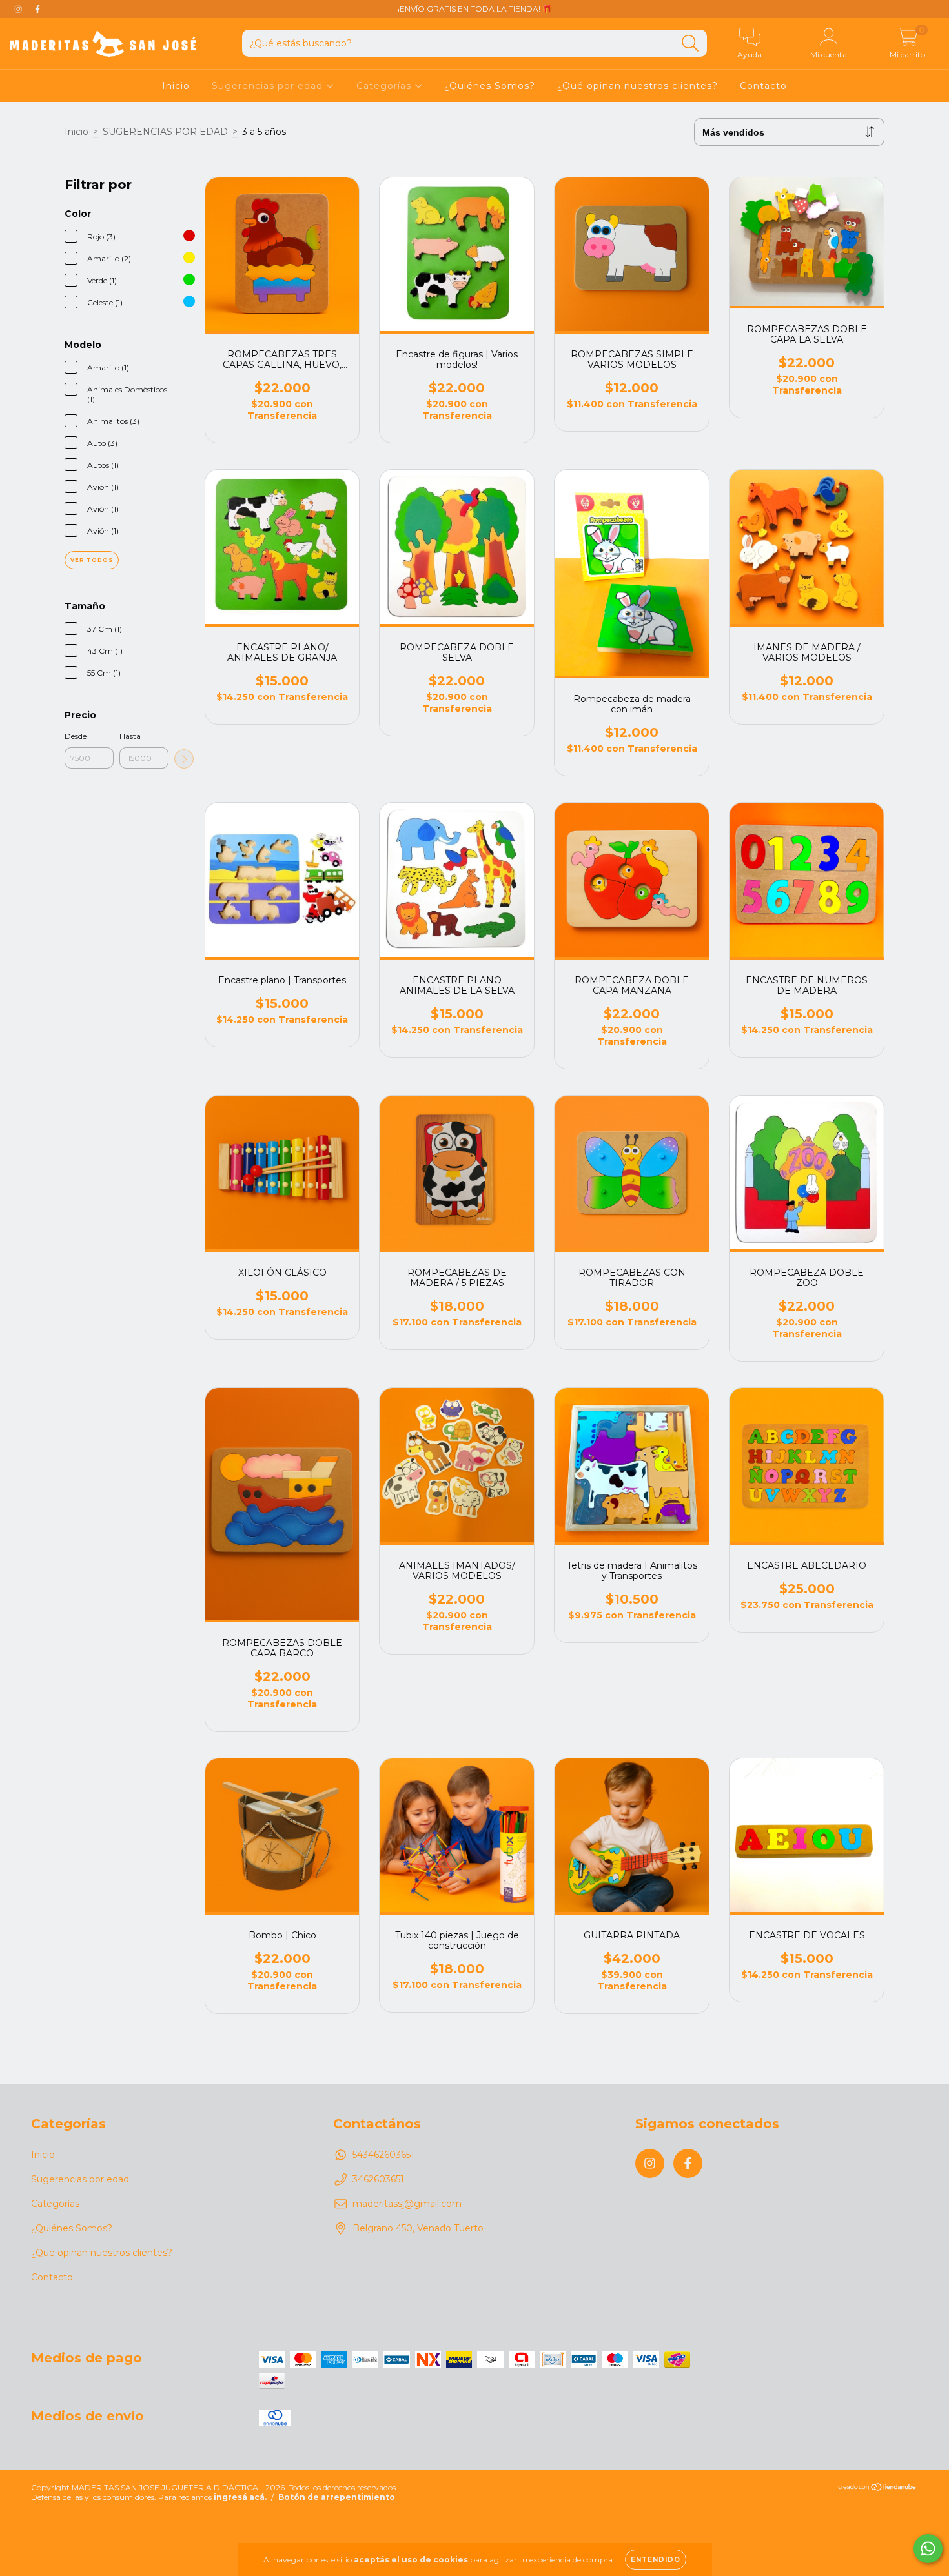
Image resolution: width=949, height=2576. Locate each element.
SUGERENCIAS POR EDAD (165, 132)
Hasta (130, 736)
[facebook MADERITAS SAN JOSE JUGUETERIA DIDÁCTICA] (37, 9)
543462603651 (383, 2155)
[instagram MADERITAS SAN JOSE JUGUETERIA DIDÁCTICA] (19, 9)
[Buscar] (690, 44)
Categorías (385, 86)
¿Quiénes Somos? (490, 86)
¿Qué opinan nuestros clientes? (638, 86)
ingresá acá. (240, 2497)
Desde (76, 736)
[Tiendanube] (878, 2489)
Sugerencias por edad (269, 86)
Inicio (176, 86)
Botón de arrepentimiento (337, 2497)
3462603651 (378, 2179)
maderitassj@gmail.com (407, 2204)
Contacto (763, 86)
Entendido (656, 2560)
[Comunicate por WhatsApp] (928, 2549)
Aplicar (184, 759)
